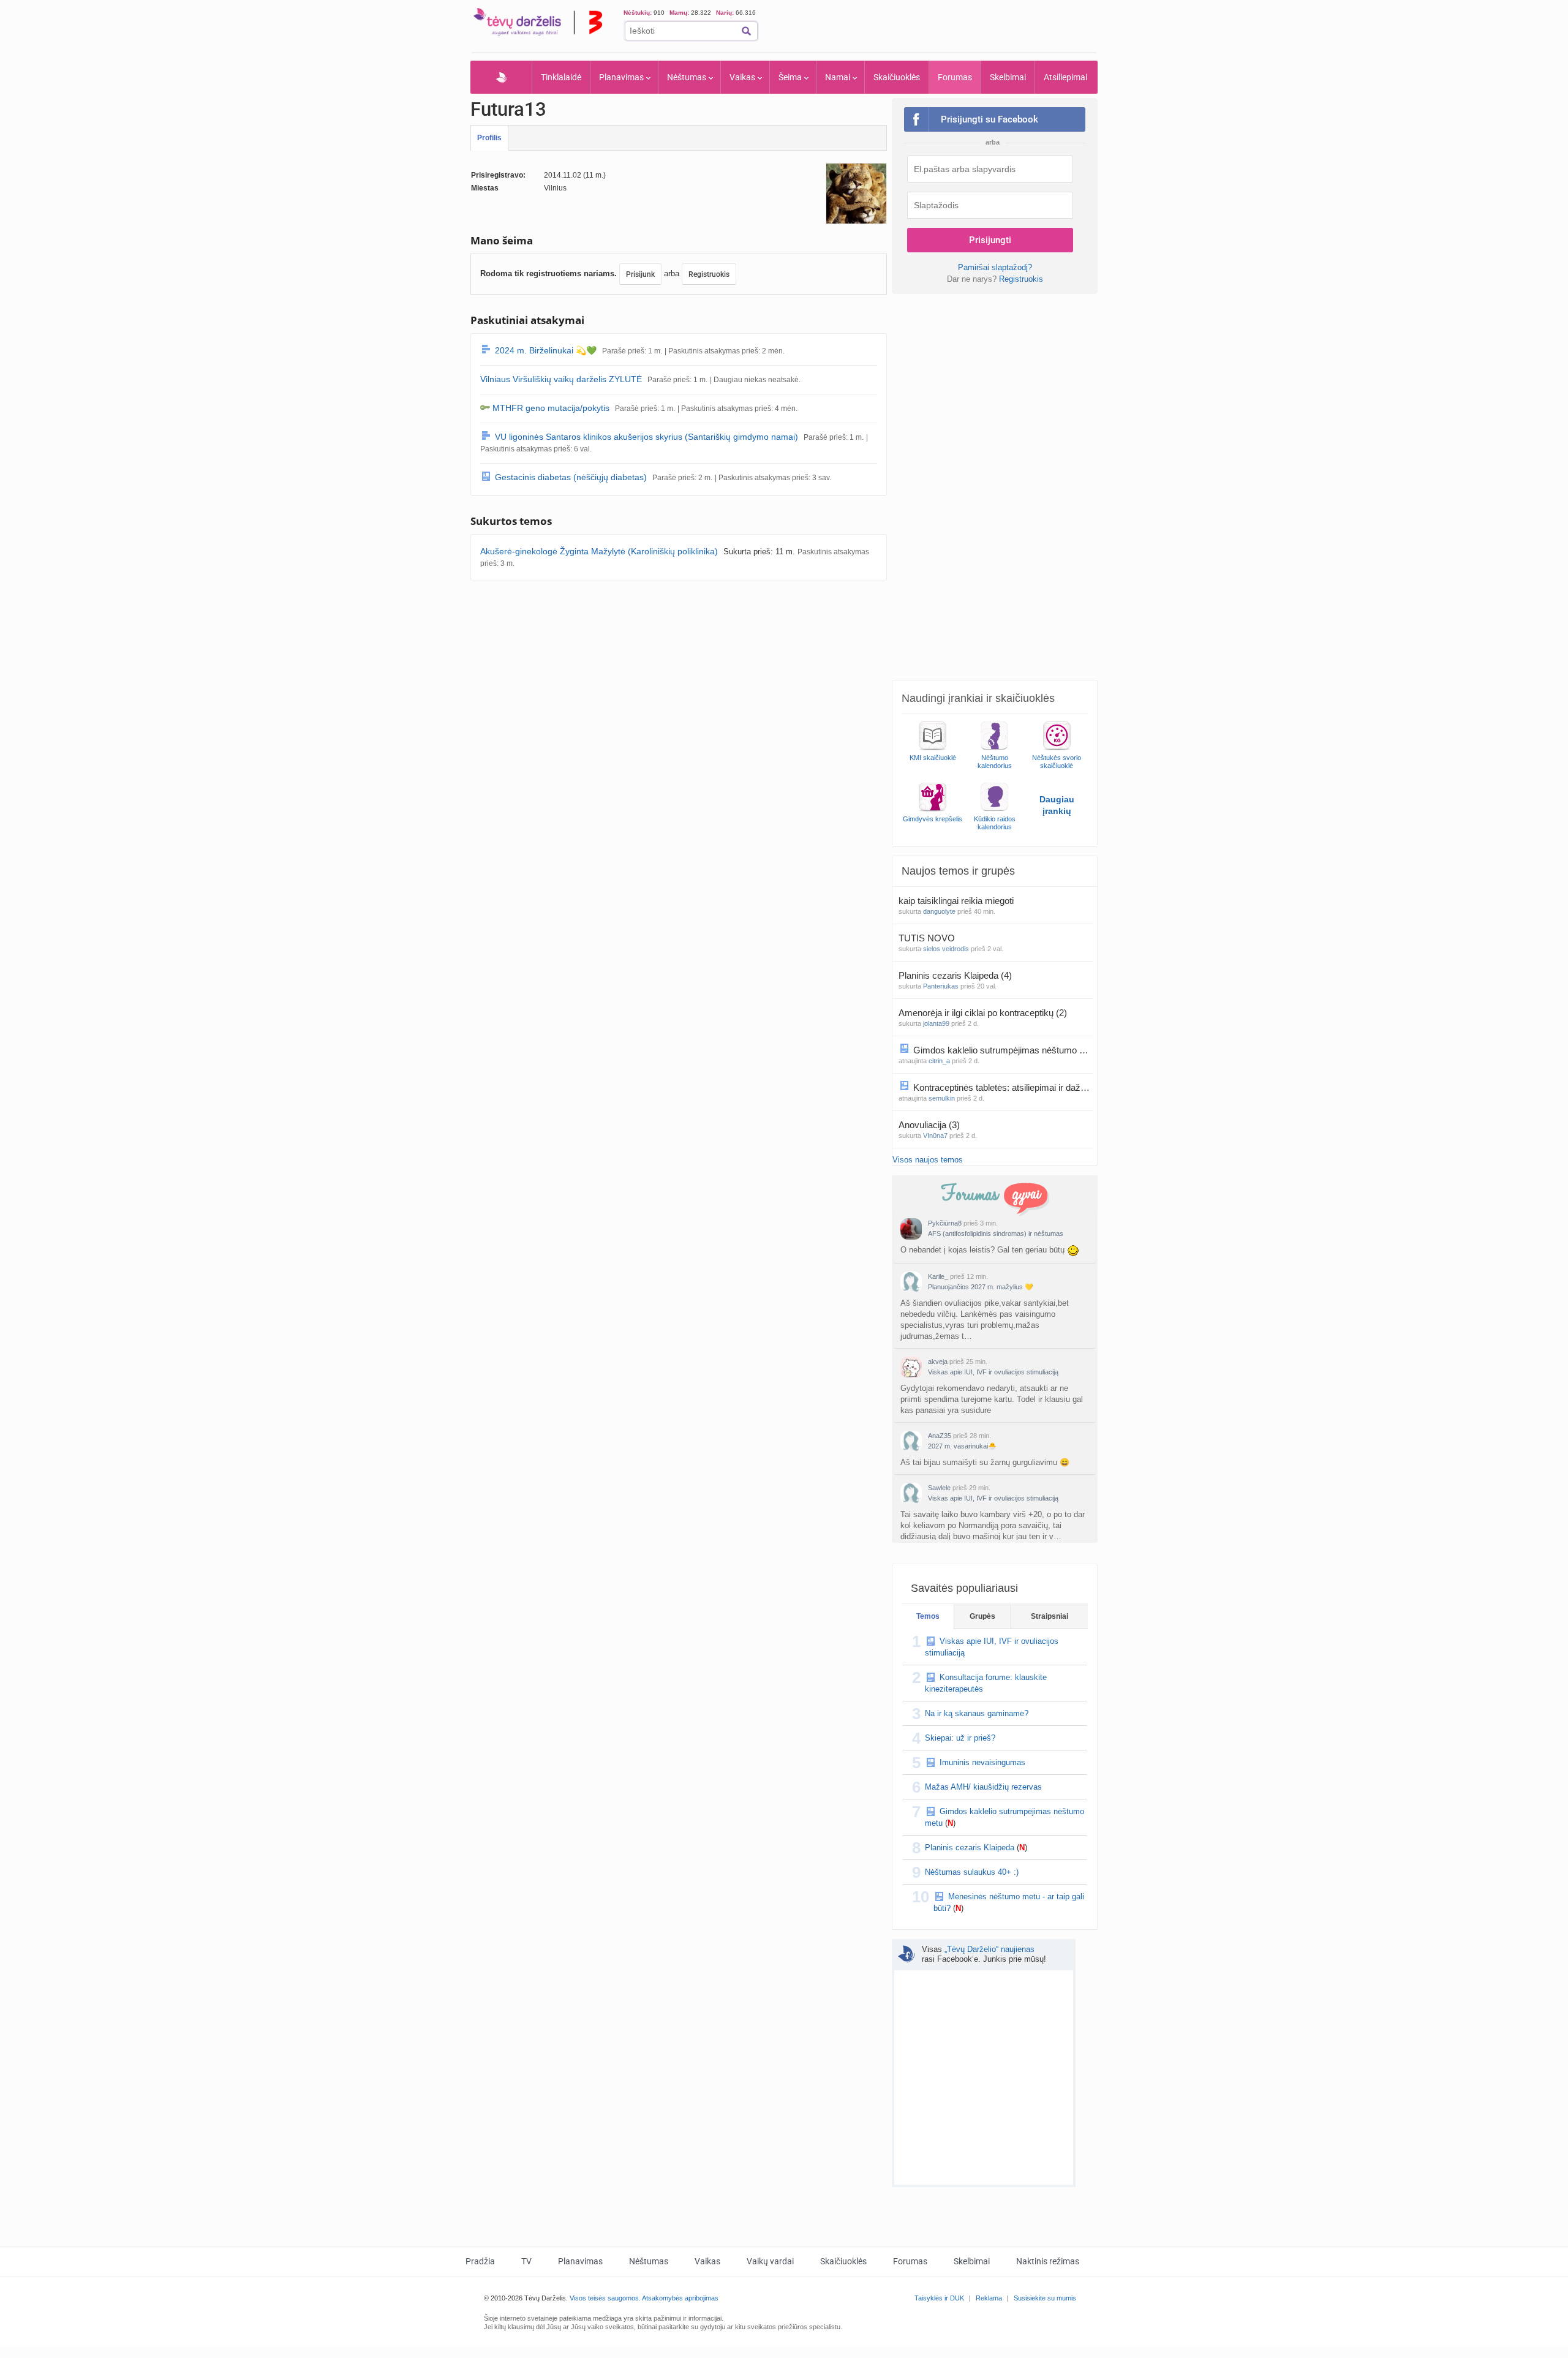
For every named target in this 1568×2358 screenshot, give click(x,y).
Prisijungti (990, 240)
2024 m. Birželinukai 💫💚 (546, 350)
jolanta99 (936, 1023)
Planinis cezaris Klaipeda (970, 1848)
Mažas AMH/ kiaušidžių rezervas (983, 1787)
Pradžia (501, 77)
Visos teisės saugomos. (605, 2298)
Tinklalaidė (561, 77)
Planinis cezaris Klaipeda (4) (955, 975)
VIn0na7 (935, 1136)
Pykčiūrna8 (945, 1223)
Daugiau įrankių (1057, 805)
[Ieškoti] (746, 31)
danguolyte (939, 911)
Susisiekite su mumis (1045, 2298)
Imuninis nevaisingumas (982, 1762)
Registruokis (709, 274)
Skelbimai (1008, 77)
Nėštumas (687, 77)
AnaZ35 (940, 1436)
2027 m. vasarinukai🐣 (962, 1446)
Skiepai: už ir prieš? (960, 1738)
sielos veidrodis (946, 949)
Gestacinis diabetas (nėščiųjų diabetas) (571, 477)
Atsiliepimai (1065, 77)
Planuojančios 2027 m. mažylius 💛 (981, 1287)
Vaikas (742, 77)
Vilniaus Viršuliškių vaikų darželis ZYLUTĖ (561, 379)
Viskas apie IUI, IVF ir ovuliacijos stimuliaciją (993, 1372)
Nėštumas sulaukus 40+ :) (972, 1872)
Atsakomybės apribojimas (680, 2298)
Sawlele (939, 1488)
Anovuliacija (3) (929, 1125)
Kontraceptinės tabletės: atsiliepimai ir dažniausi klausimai (1003, 1087)
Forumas (955, 77)
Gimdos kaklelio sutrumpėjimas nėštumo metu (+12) (1003, 1050)
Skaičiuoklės (897, 77)
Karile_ (938, 1276)
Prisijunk (640, 274)
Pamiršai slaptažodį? (995, 267)
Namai (838, 77)
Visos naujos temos (928, 1160)
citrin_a (939, 1061)
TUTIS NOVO (928, 938)
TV (526, 2261)
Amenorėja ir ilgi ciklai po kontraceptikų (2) (983, 1013)
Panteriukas (941, 986)
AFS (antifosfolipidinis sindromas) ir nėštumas (996, 1234)
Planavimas (621, 77)
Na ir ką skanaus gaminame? (977, 1713)
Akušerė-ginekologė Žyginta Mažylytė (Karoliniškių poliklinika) (599, 551)
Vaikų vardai (770, 2261)
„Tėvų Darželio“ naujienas (989, 1949)
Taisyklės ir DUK (939, 2298)
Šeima (790, 77)
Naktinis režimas (1048, 2261)
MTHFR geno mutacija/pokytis (551, 408)
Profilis (489, 138)
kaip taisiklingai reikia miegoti (957, 901)
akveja (938, 1362)
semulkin (942, 1098)
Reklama (989, 2298)
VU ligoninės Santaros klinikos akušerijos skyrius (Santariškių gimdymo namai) (646, 437)
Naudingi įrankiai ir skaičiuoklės (978, 698)
